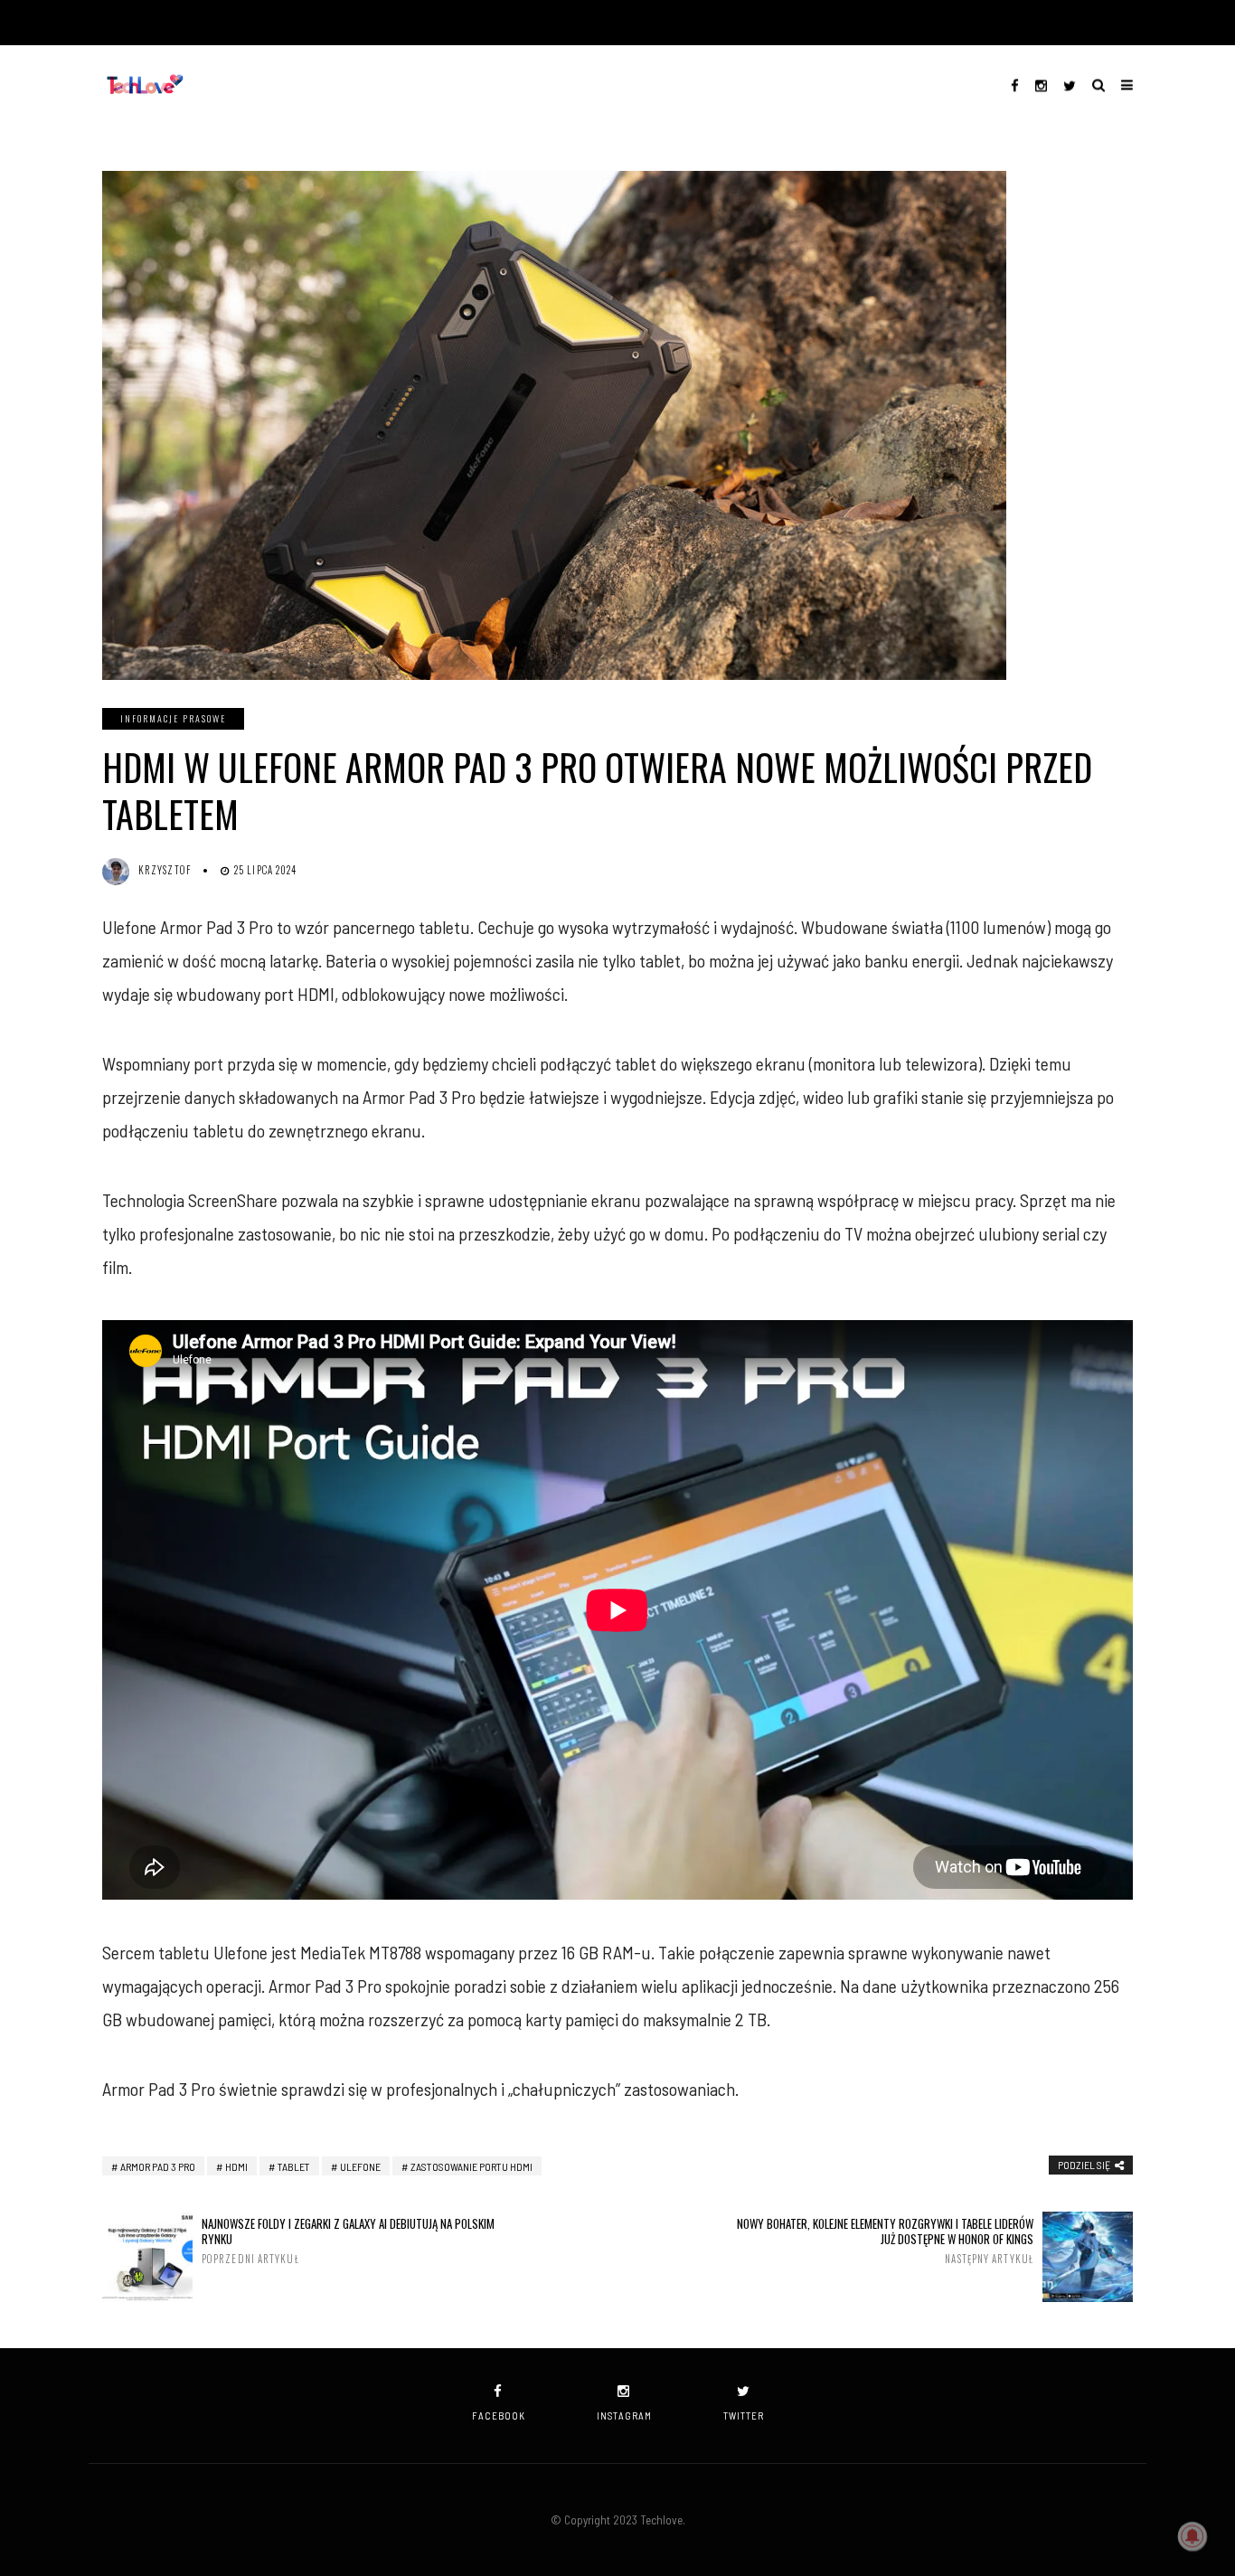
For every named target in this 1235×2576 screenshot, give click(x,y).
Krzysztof (165, 870)
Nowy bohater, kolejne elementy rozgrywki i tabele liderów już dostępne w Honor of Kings (885, 2241)
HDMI (236, 2166)
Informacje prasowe (173, 718)
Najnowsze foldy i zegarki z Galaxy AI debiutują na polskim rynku (348, 2241)
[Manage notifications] (1193, 2536)
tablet (294, 2166)
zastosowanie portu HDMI (471, 2166)
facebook (499, 2416)
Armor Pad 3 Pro (158, 2166)
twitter (744, 2416)
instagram (624, 2416)
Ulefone (360, 2166)
